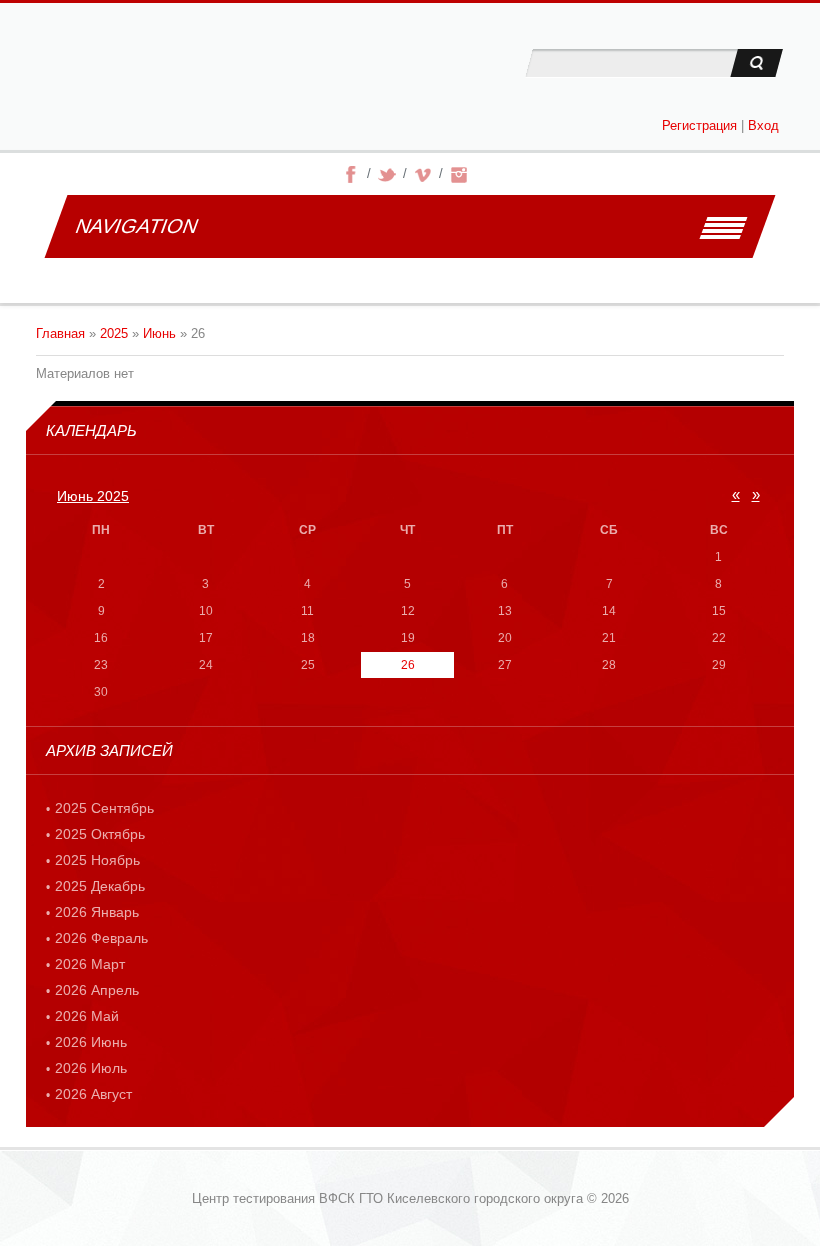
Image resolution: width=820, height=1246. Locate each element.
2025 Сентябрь (104, 808)
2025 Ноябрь (97, 860)
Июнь (159, 333)
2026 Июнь (91, 1042)
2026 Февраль (101, 938)
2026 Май (87, 1016)
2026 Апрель (97, 990)
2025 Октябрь (100, 834)
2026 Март (90, 964)
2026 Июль (91, 1068)
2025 (114, 333)
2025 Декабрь (100, 886)
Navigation (136, 226)
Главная (60, 333)
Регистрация (699, 125)
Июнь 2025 (93, 496)
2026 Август (93, 1094)
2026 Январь (97, 912)
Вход (763, 125)
